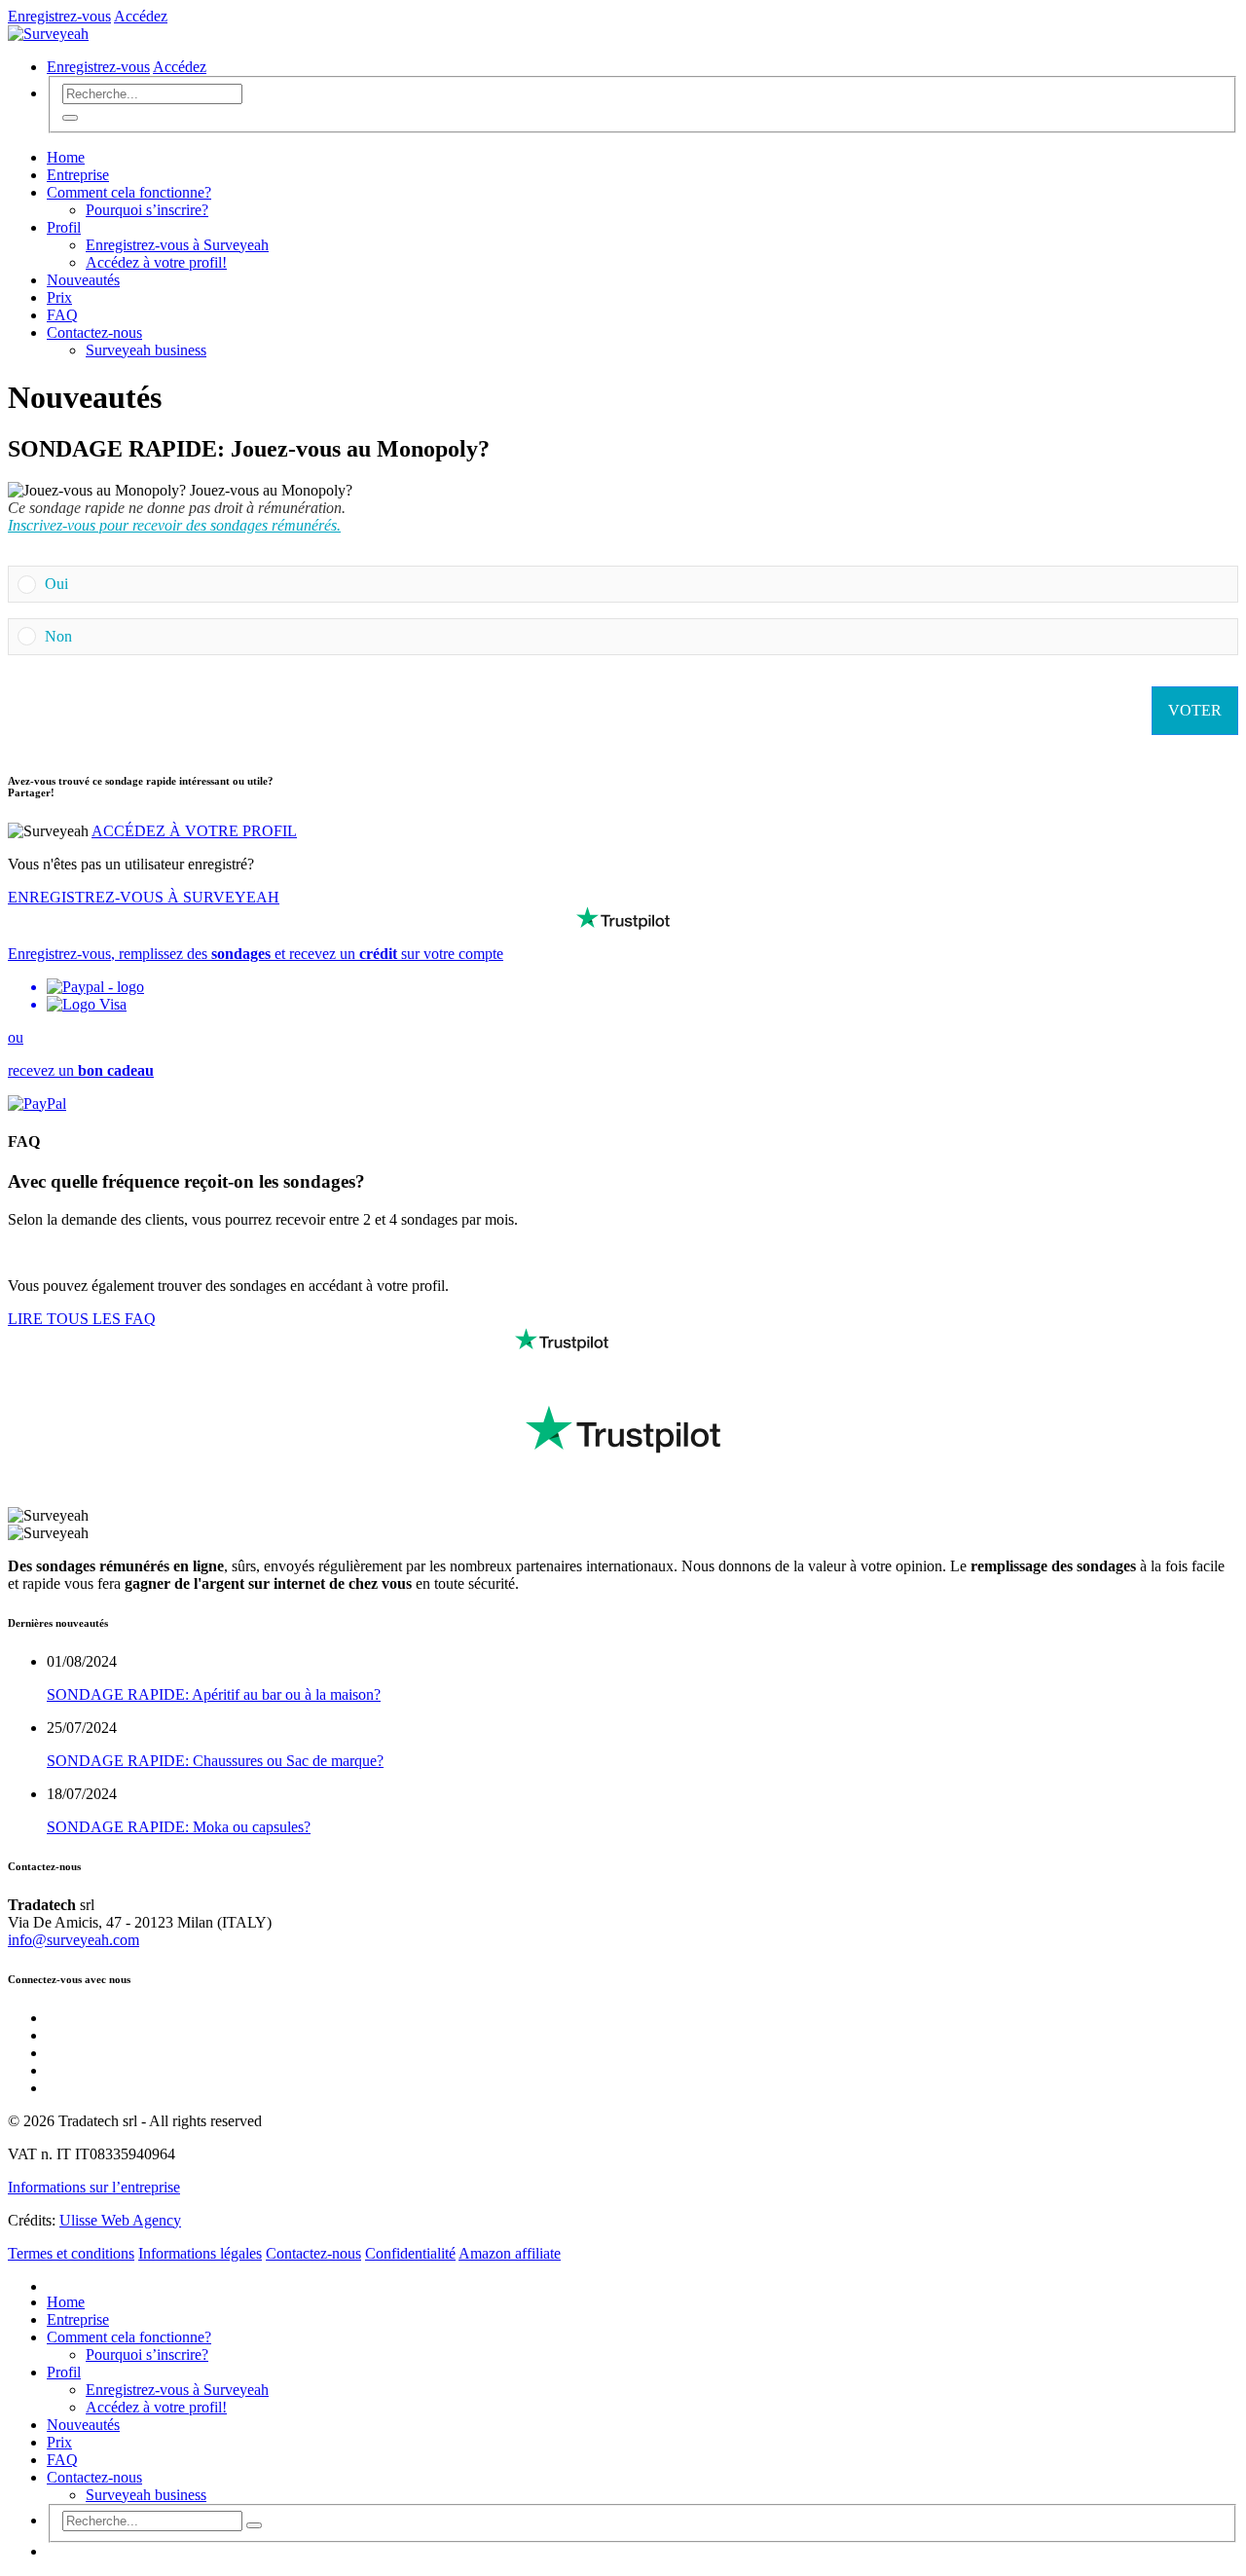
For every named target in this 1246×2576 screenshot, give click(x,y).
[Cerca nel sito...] (70, 118)
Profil (64, 227)
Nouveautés (83, 280)
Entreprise (78, 175)
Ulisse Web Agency (120, 2220)
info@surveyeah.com (73, 1940)
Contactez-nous (94, 332)
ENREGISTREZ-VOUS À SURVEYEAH (144, 897)
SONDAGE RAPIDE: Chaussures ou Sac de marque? (215, 1761)
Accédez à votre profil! (156, 262)
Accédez (141, 16)
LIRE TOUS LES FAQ (82, 1319)
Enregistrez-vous (59, 16)
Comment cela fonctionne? (129, 192)
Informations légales (200, 2253)
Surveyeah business (146, 350)
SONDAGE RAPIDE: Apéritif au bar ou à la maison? (214, 1694)
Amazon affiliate (510, 2253)
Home (66, 157)
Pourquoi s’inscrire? (147, 210)
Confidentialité (410, 2253)
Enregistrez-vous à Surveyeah (177, 245)
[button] (637, 584)
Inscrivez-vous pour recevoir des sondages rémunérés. (174, 525)
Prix (59, 297)
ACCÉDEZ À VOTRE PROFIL (194, 831)
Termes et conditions (71, 2253)
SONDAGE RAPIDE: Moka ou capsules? (179, 1827)
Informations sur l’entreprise (94, 2187)
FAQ (62, 315)
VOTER (1195, 710)
